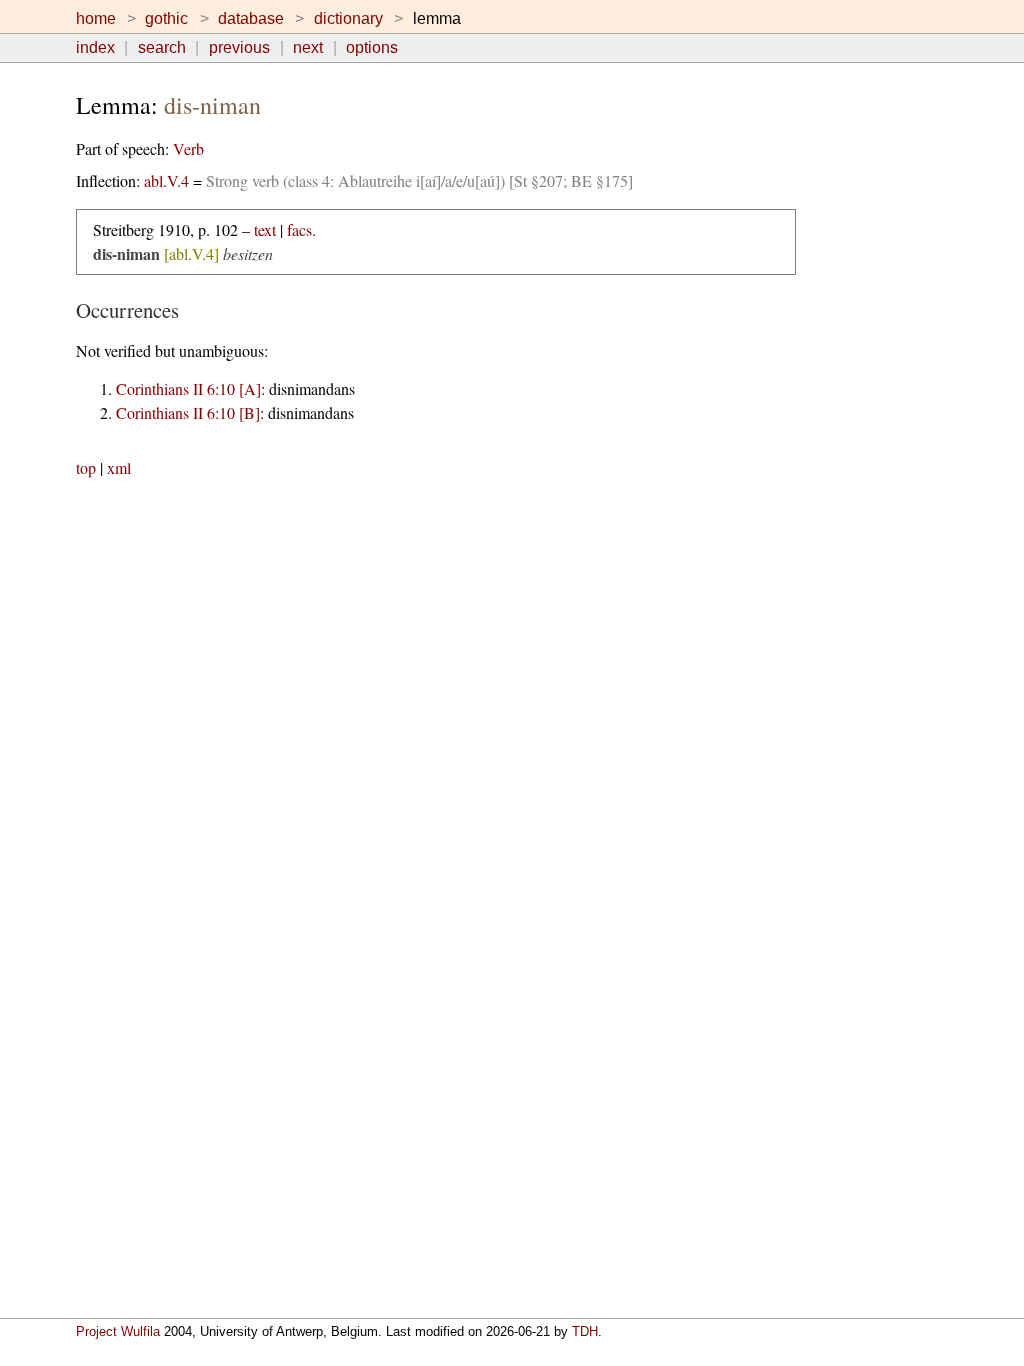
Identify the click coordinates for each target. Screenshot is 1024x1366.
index (95, 47)
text (265, 229)
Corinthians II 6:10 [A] (188, 388)
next (308, 47)
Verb (188, 148)
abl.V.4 (166, 180)
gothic (166, 18)
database (251, 18)
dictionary (348, 18)
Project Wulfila (118, 1331)
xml (119, 467)
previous (239, 47)
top (86, 467)
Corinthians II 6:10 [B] (188, 412)
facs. (301, 229)
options (372, 47)
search (162, 47)
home (96, 18)
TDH (585, 1331)
